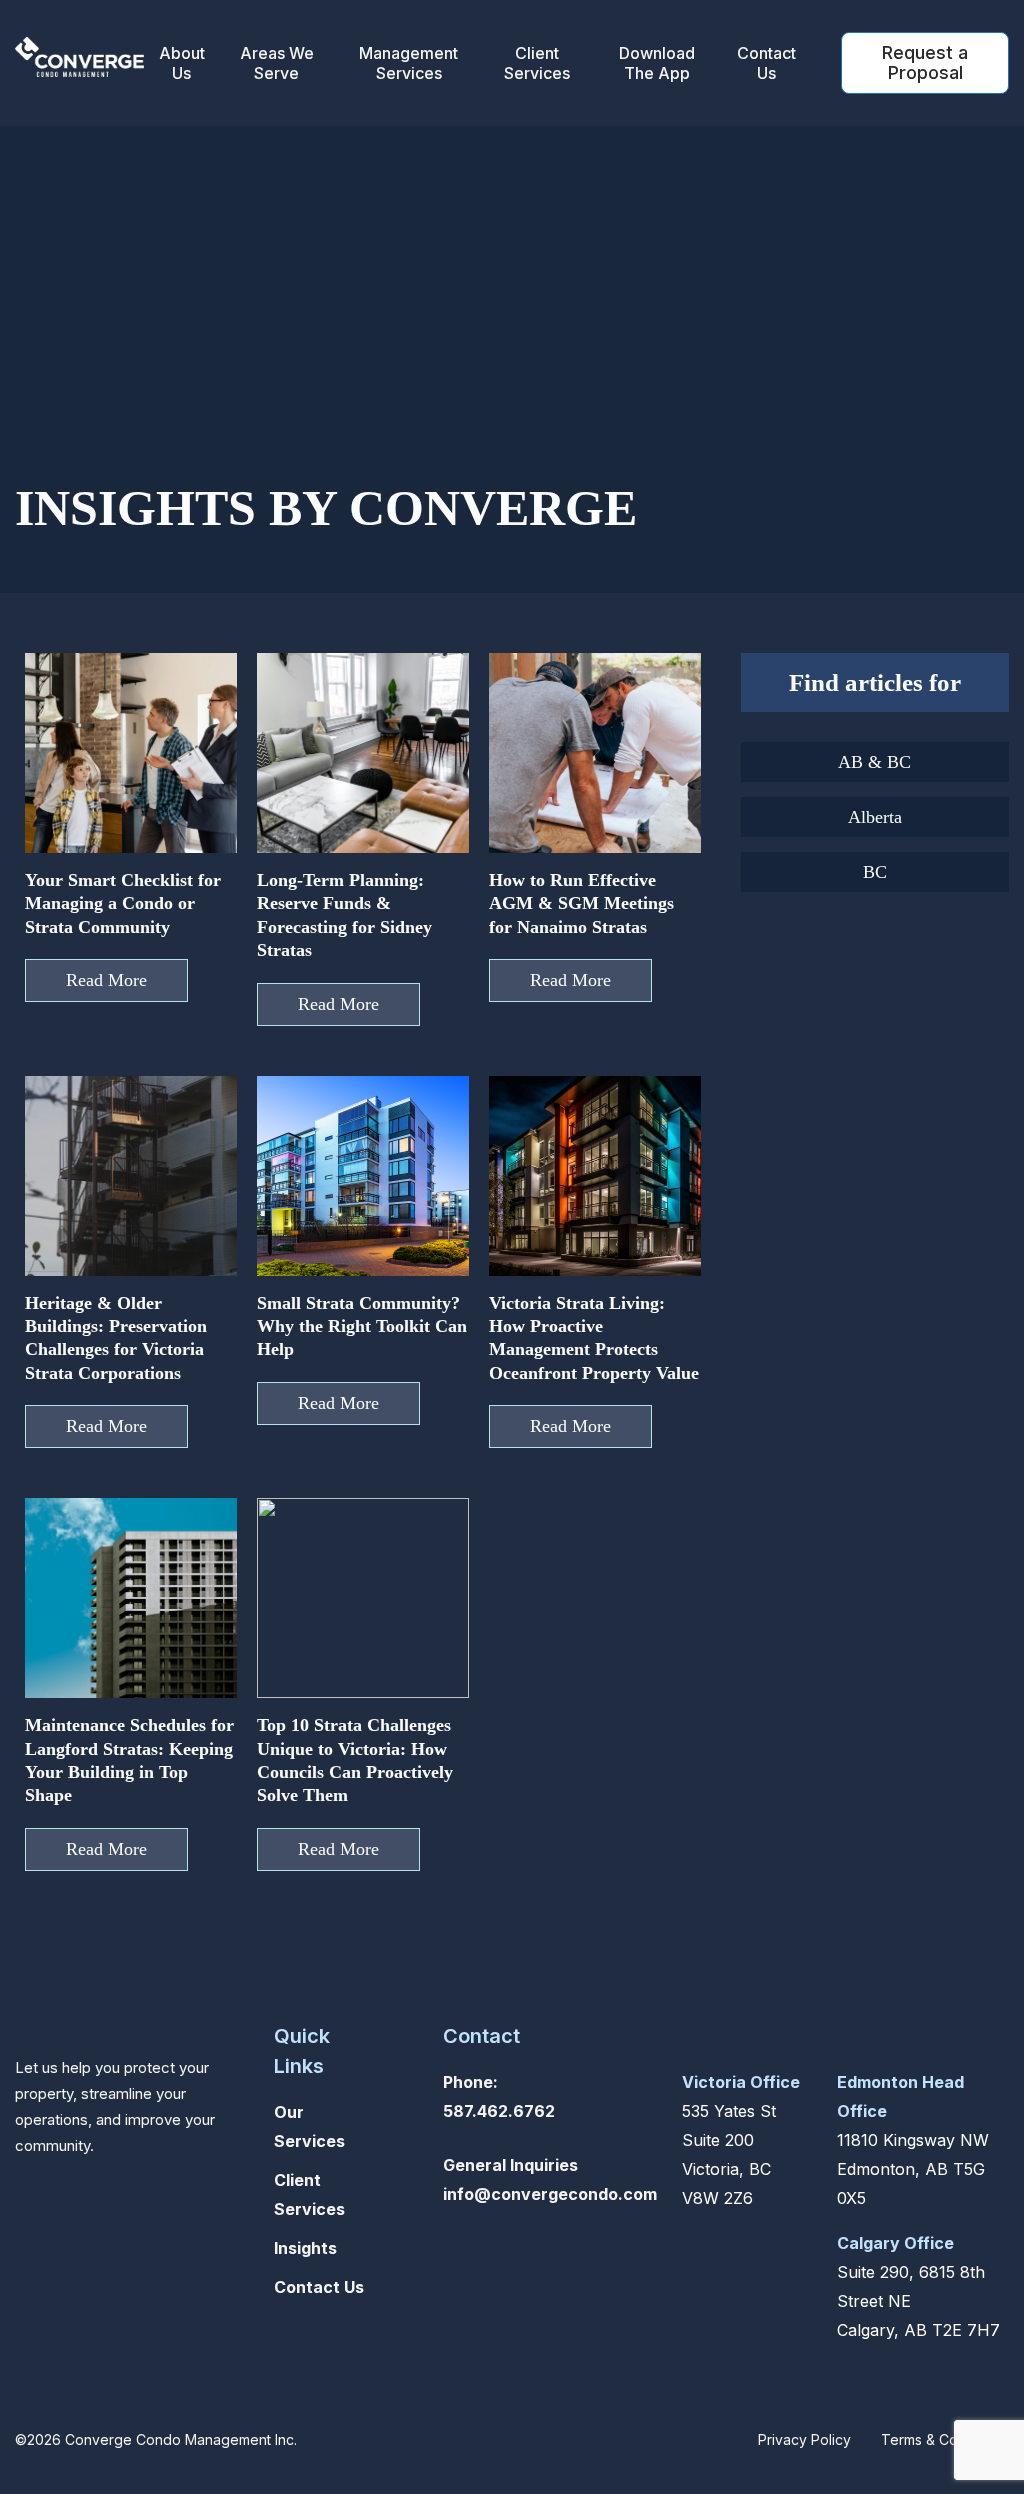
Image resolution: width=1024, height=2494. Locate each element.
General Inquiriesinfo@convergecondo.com (550, 2179)
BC (875, 872)
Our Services (309, 2126)
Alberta (875, 817)
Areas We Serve (277, 63)
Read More (106, 980)
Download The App (657, 63)
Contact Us (766, 63)
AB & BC (874, 762)
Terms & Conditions (945, 2439)
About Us (182, 63)
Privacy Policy (804, 2439)
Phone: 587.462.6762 (499, 2096)
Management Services (408, 63)
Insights (305, 2248)
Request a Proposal (925, 62)
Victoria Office (741, 2082)
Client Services (537, 63)
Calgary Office (895, 2243)
